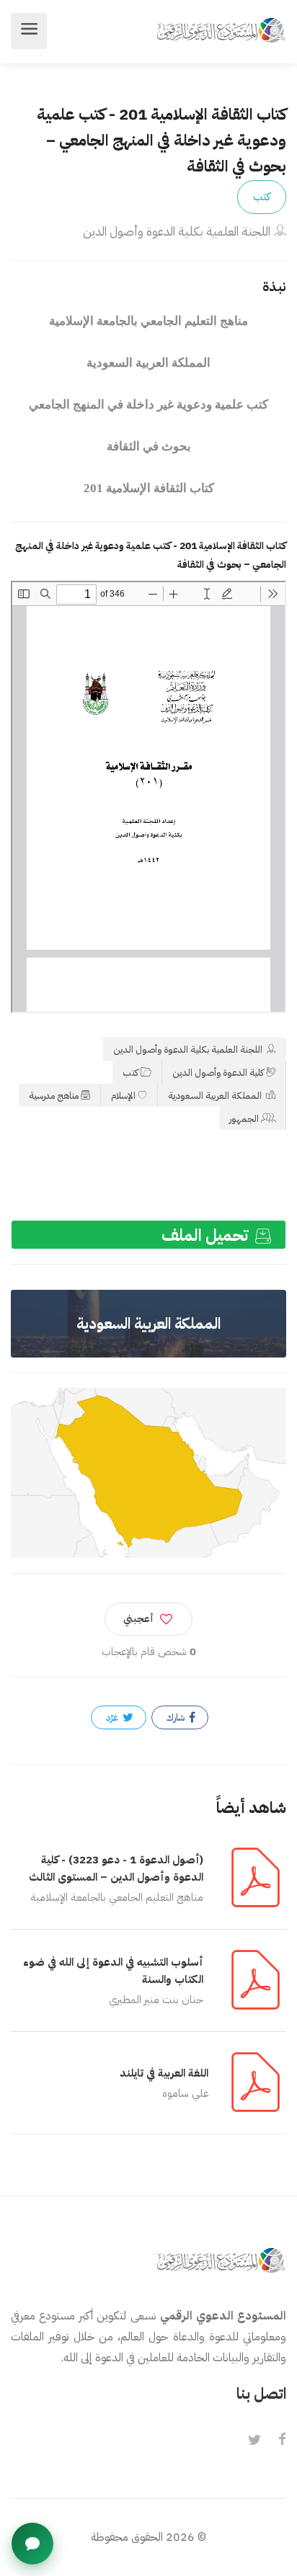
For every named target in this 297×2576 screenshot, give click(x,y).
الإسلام (123, 1096)
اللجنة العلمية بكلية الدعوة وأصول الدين (177, 232)
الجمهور (244, 1119)
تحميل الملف (207, 1235)
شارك (177, 1717)
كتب (262, 197)
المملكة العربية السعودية (216, 1096)
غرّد (113, 1717)
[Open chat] (32, 2544)
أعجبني (138, 1619)
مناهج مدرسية (54, 1096)
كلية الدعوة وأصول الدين (218, 1073)
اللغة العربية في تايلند (164, 2073)
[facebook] (282, 2441)
